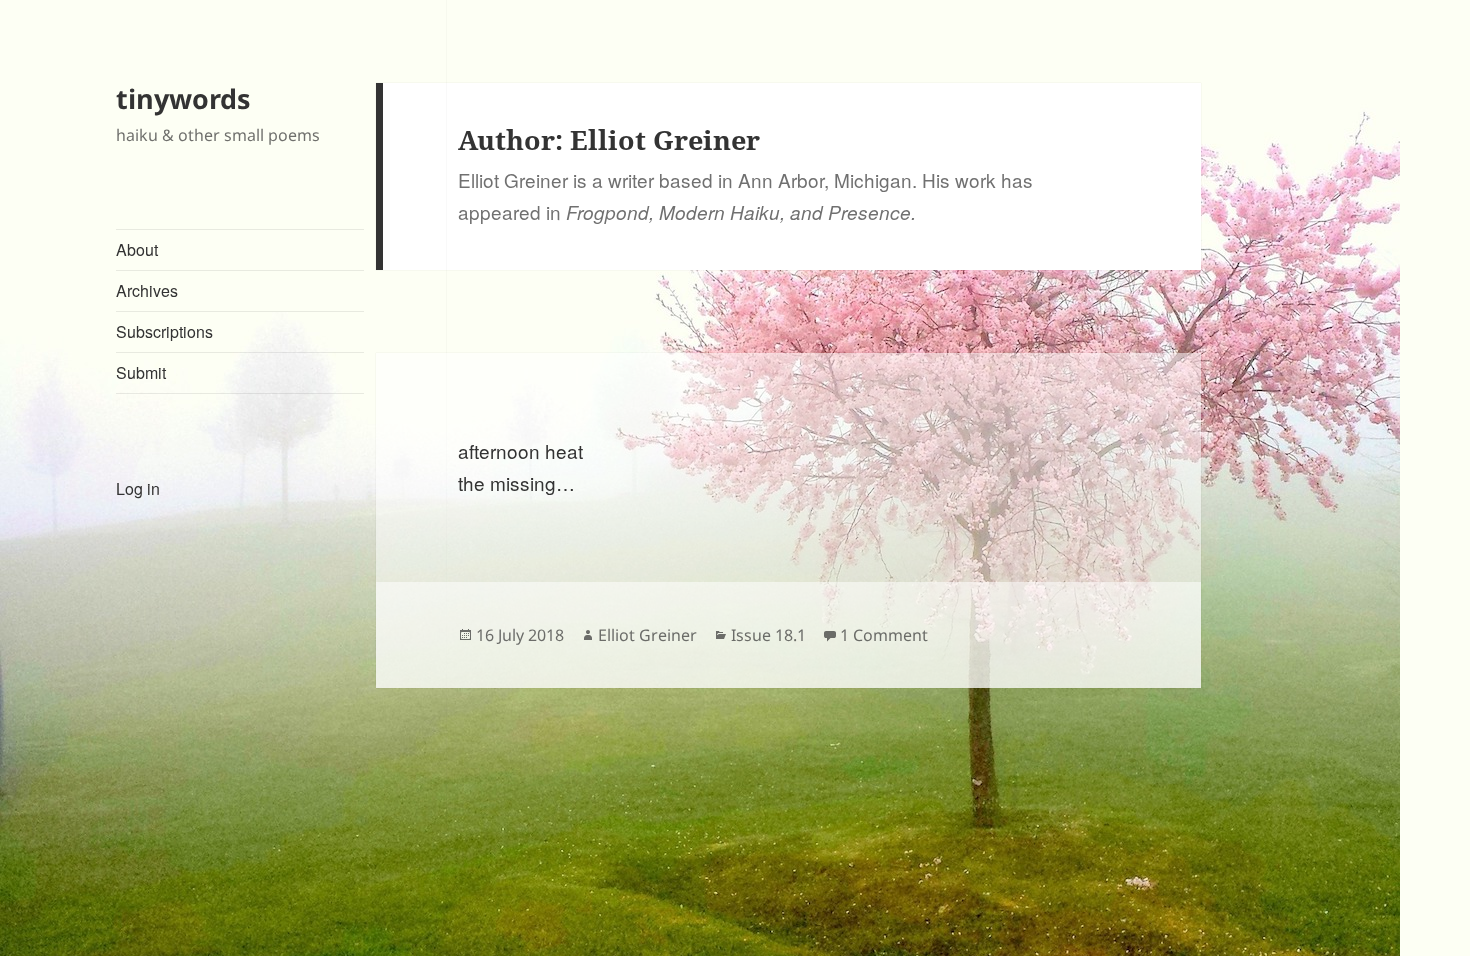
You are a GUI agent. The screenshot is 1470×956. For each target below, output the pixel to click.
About (137, 249)
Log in (138, 488)
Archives (147, 290)
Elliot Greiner (647, 635)
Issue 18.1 (768, 635)
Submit (141, 372)
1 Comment (884, 635)
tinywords (183, 98)
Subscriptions (164, 331)
